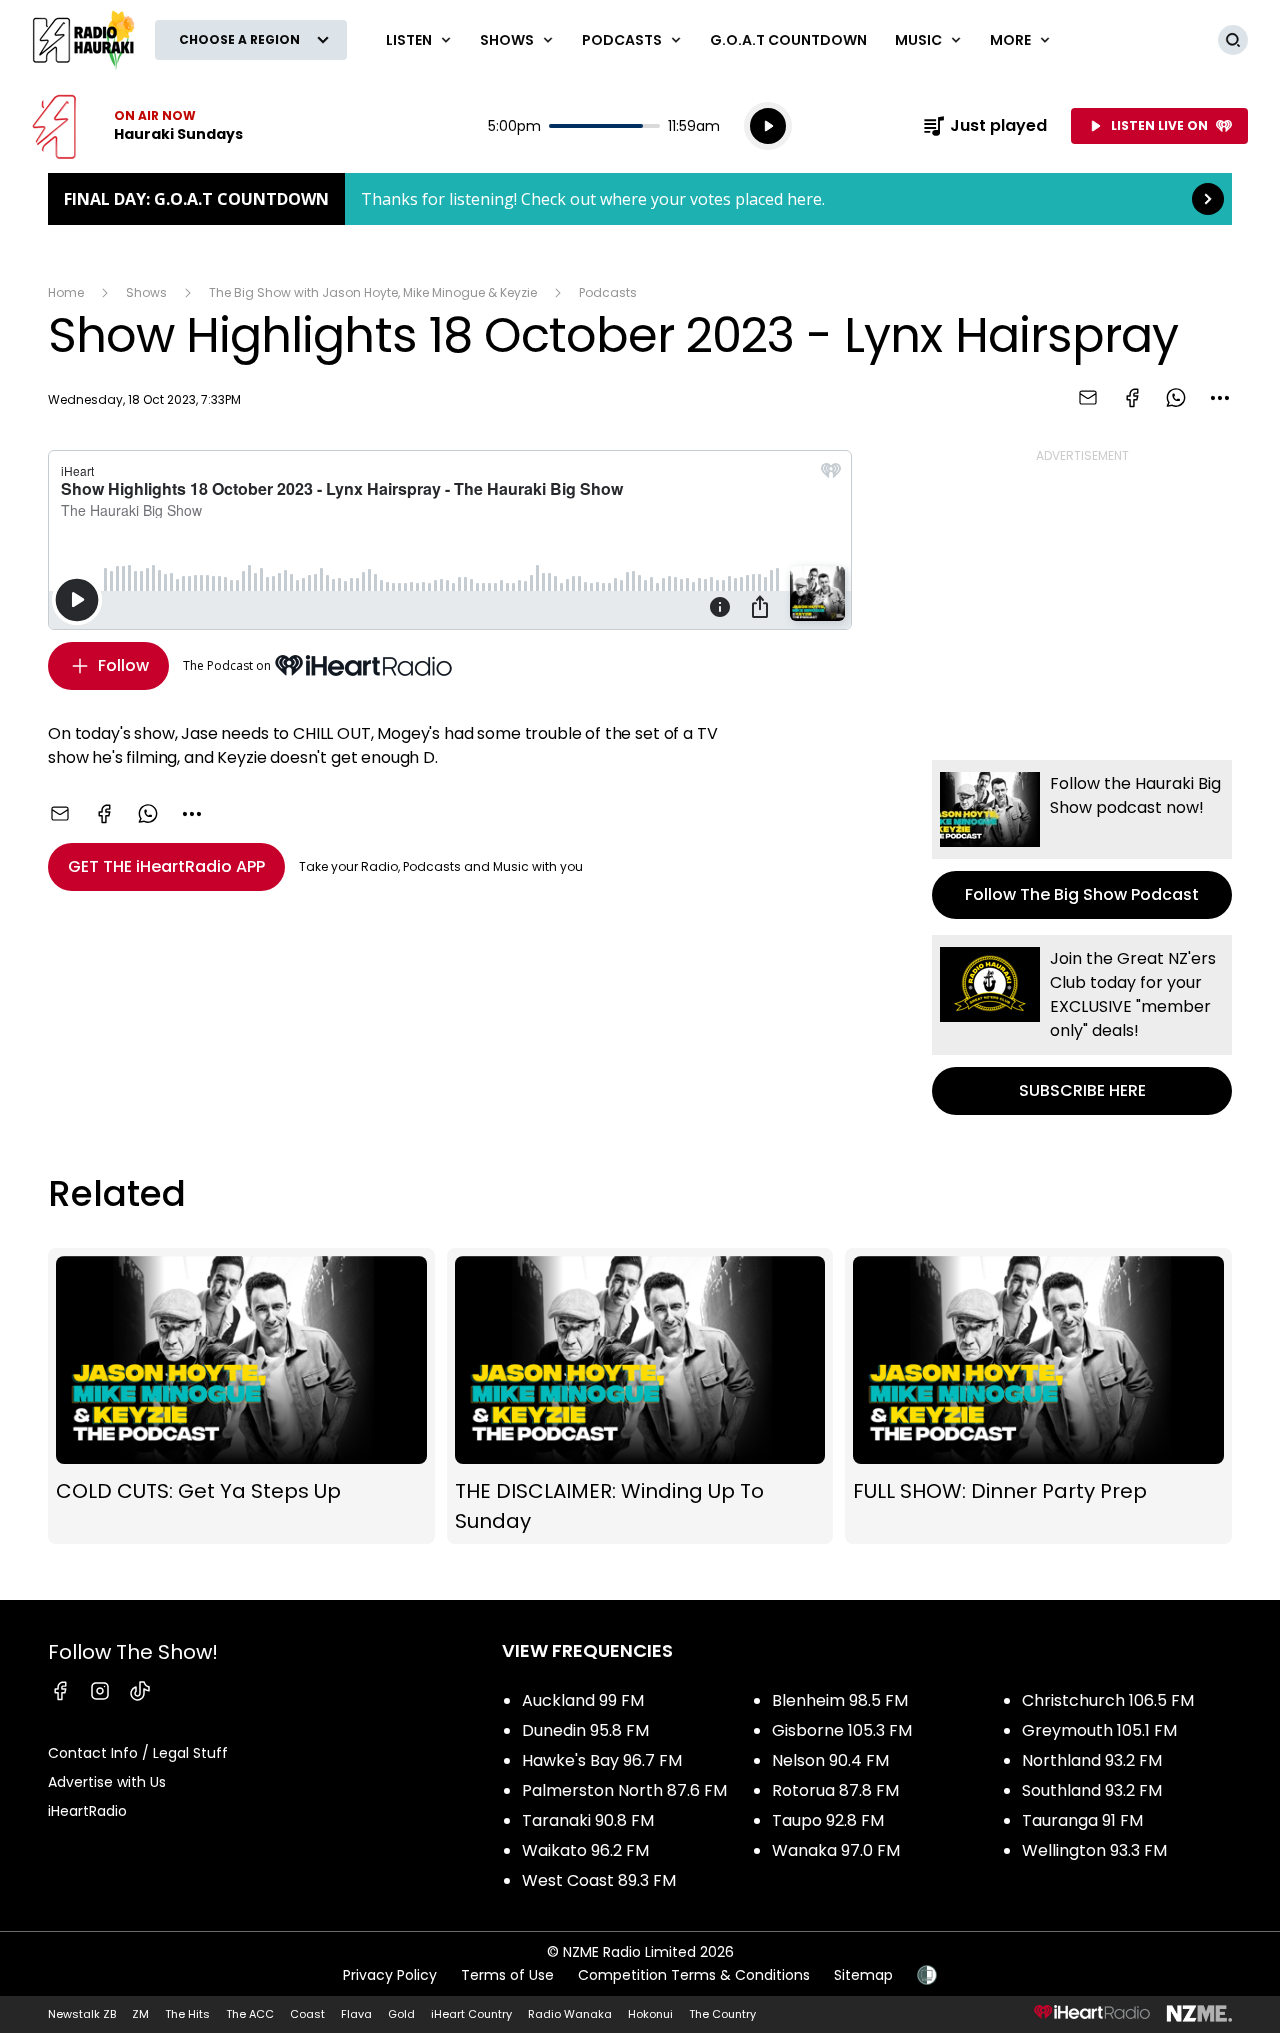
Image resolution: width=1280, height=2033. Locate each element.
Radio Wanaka (570, 2014)
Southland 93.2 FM (1092, 1790)
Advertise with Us (107, 1782)
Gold (401, 2014)
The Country (722, 2014)
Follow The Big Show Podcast (1082, 839)
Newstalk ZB (82, 2014)
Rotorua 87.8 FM (835, 1790)
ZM (140, 2014)
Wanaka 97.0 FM (836, 1850)
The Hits (187, 2014)
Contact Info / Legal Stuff (138, 1753)
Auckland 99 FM (583, 1700)
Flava (356, 2014)
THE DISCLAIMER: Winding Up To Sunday (640, 1396)
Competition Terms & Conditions (694, 1975)
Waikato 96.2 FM (585, 1850)
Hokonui (650, 2014)
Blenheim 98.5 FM (840, 1700)
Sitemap (863, 1975)
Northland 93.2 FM (1092, 1760)
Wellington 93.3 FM (1094, 1850)
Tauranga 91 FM (1082, 1820)
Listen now (137, 126)
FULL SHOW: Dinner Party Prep (1038, 1396)
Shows (146, 292)
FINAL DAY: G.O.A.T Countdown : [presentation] (640, 199)
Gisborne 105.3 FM (842, 1730)
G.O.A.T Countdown (788, 40)
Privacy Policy (390, 1975)
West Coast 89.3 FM (599, 1880)
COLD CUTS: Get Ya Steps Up (241, 1396)
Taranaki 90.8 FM (588, 1820)
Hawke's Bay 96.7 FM (602, 1760)
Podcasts (608, 292)
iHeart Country (471, 2014)
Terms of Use (507, 1975)
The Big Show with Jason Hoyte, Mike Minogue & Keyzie (373, 292)
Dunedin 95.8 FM (585, 1730)
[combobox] (1220, 398)
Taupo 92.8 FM (828, 1820)
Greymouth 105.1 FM (1099, 1730)
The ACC (250, 2014)
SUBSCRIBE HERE (1082, 1025)
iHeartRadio (87, 1811)
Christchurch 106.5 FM (1108, 1700)
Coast (307, 2014)
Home (66, 292)
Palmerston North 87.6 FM (624, 1790)
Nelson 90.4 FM (830, 1760)
